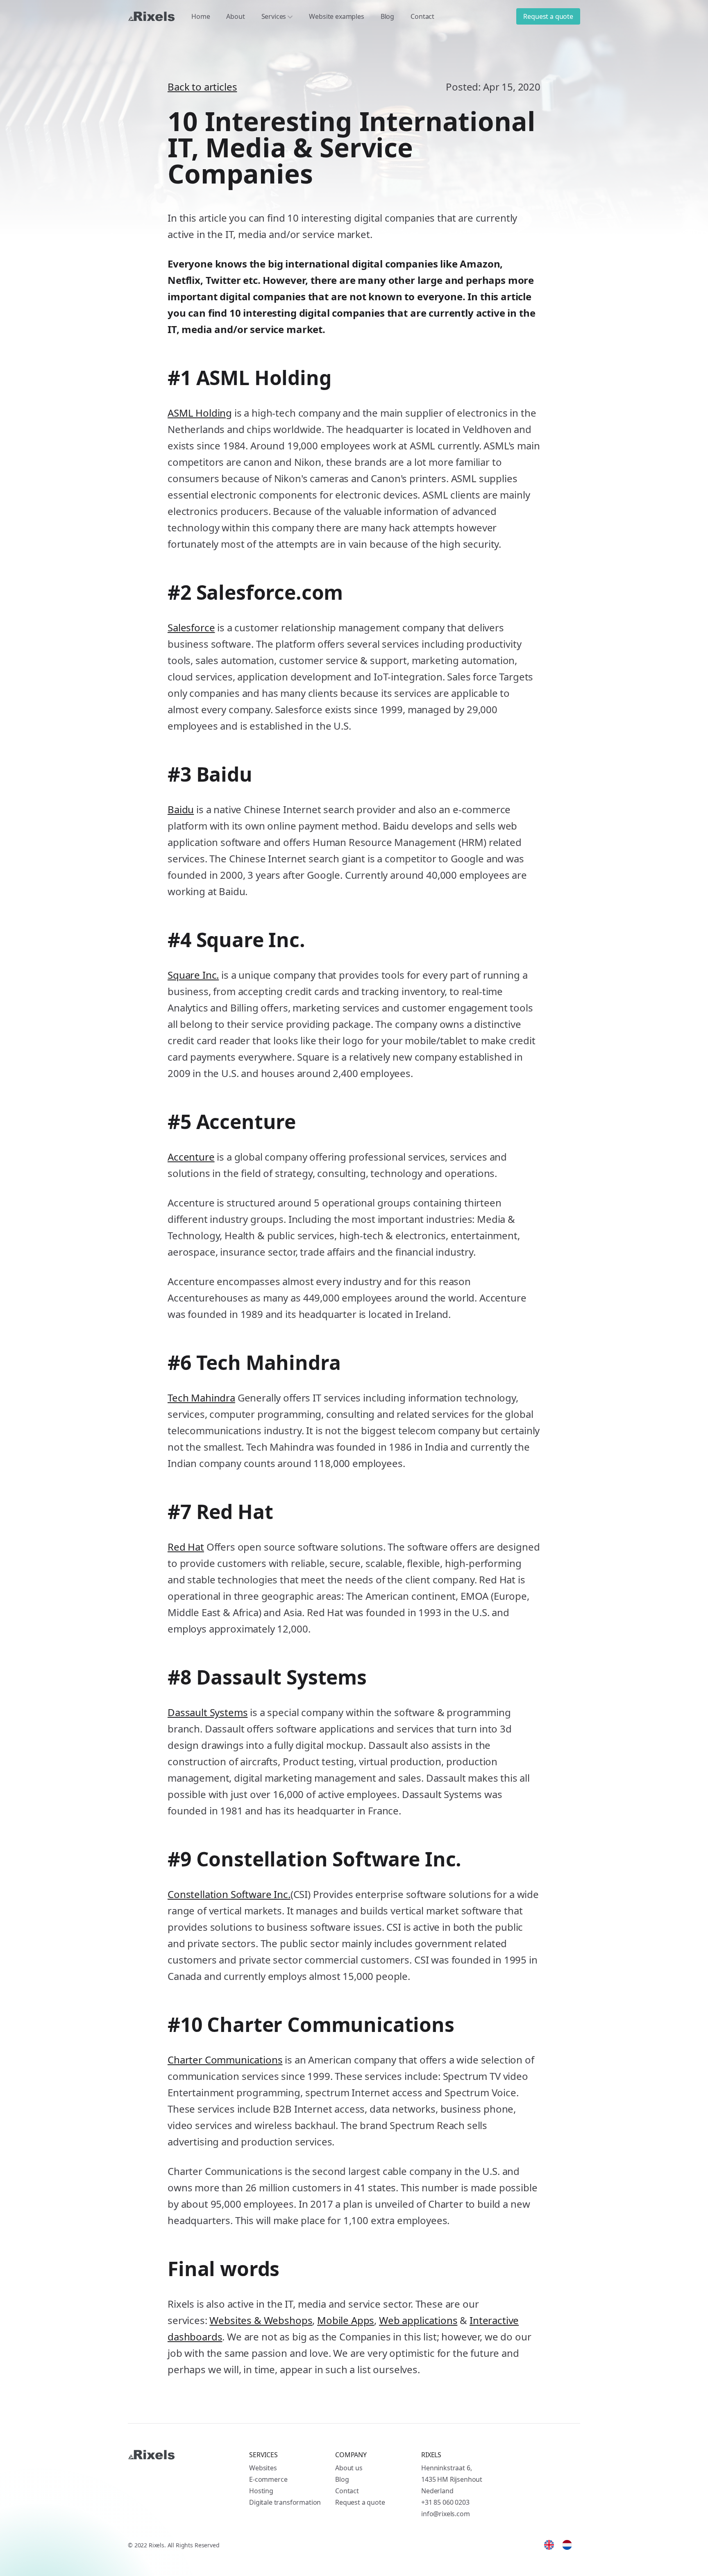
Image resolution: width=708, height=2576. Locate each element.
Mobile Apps (346, 2320)
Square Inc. (193, 975)
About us (349, 2468)
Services (274, 16)
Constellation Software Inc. (229, 1894)
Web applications (418, 2320)
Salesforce (191, 627)
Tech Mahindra (201, 1398)
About (235, 16)
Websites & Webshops (261, 2320)
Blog (387, 16)
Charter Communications (225, 2060)
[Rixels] (151, 16)
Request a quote (548, 16)
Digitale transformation (285, 2502)
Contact (422, 16)
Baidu (181, 809)
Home (201, 16)
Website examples (336, 16)
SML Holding (203, 413)
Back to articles (202, 87)
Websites (263, 2468)
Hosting (261, 2491)
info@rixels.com (446, 2514)
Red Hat (186, 1547)
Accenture (191, 1157)
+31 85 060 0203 (445, 2502)
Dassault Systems (208, 1712)
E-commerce (268, 2479)
